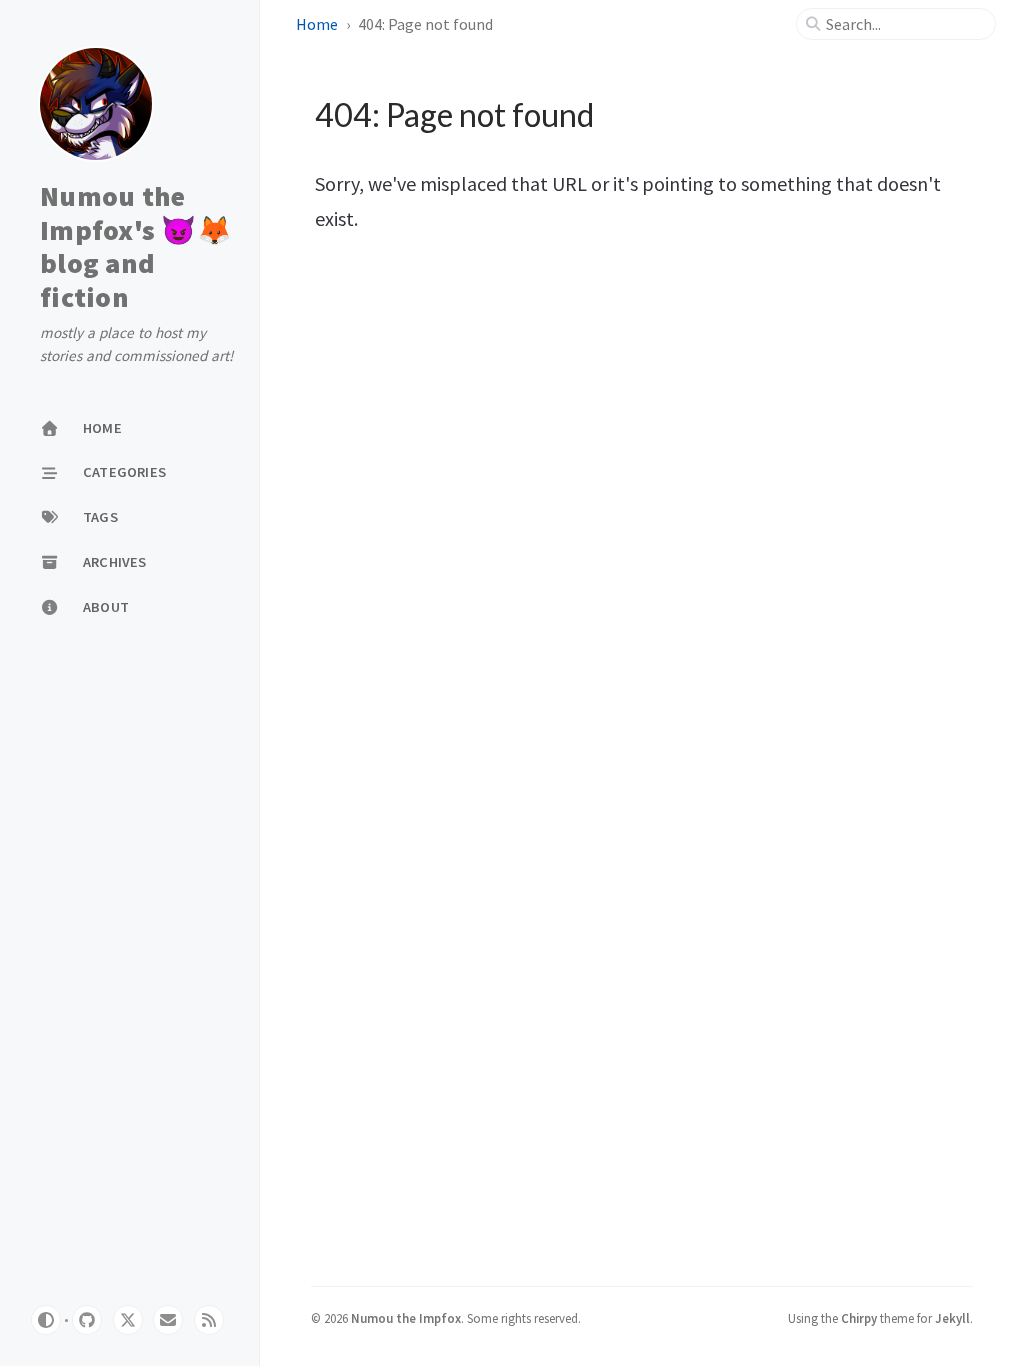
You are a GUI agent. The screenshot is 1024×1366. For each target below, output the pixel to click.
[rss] (209, 1320)
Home (317, 24)
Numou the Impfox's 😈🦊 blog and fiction (136, 247)
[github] (87, 1320)
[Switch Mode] (46, 1320)
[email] (168, 1320)
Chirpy (859, 1318)
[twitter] (128, 1320)
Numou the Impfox (406, 1318)
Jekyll (952, 1318)
